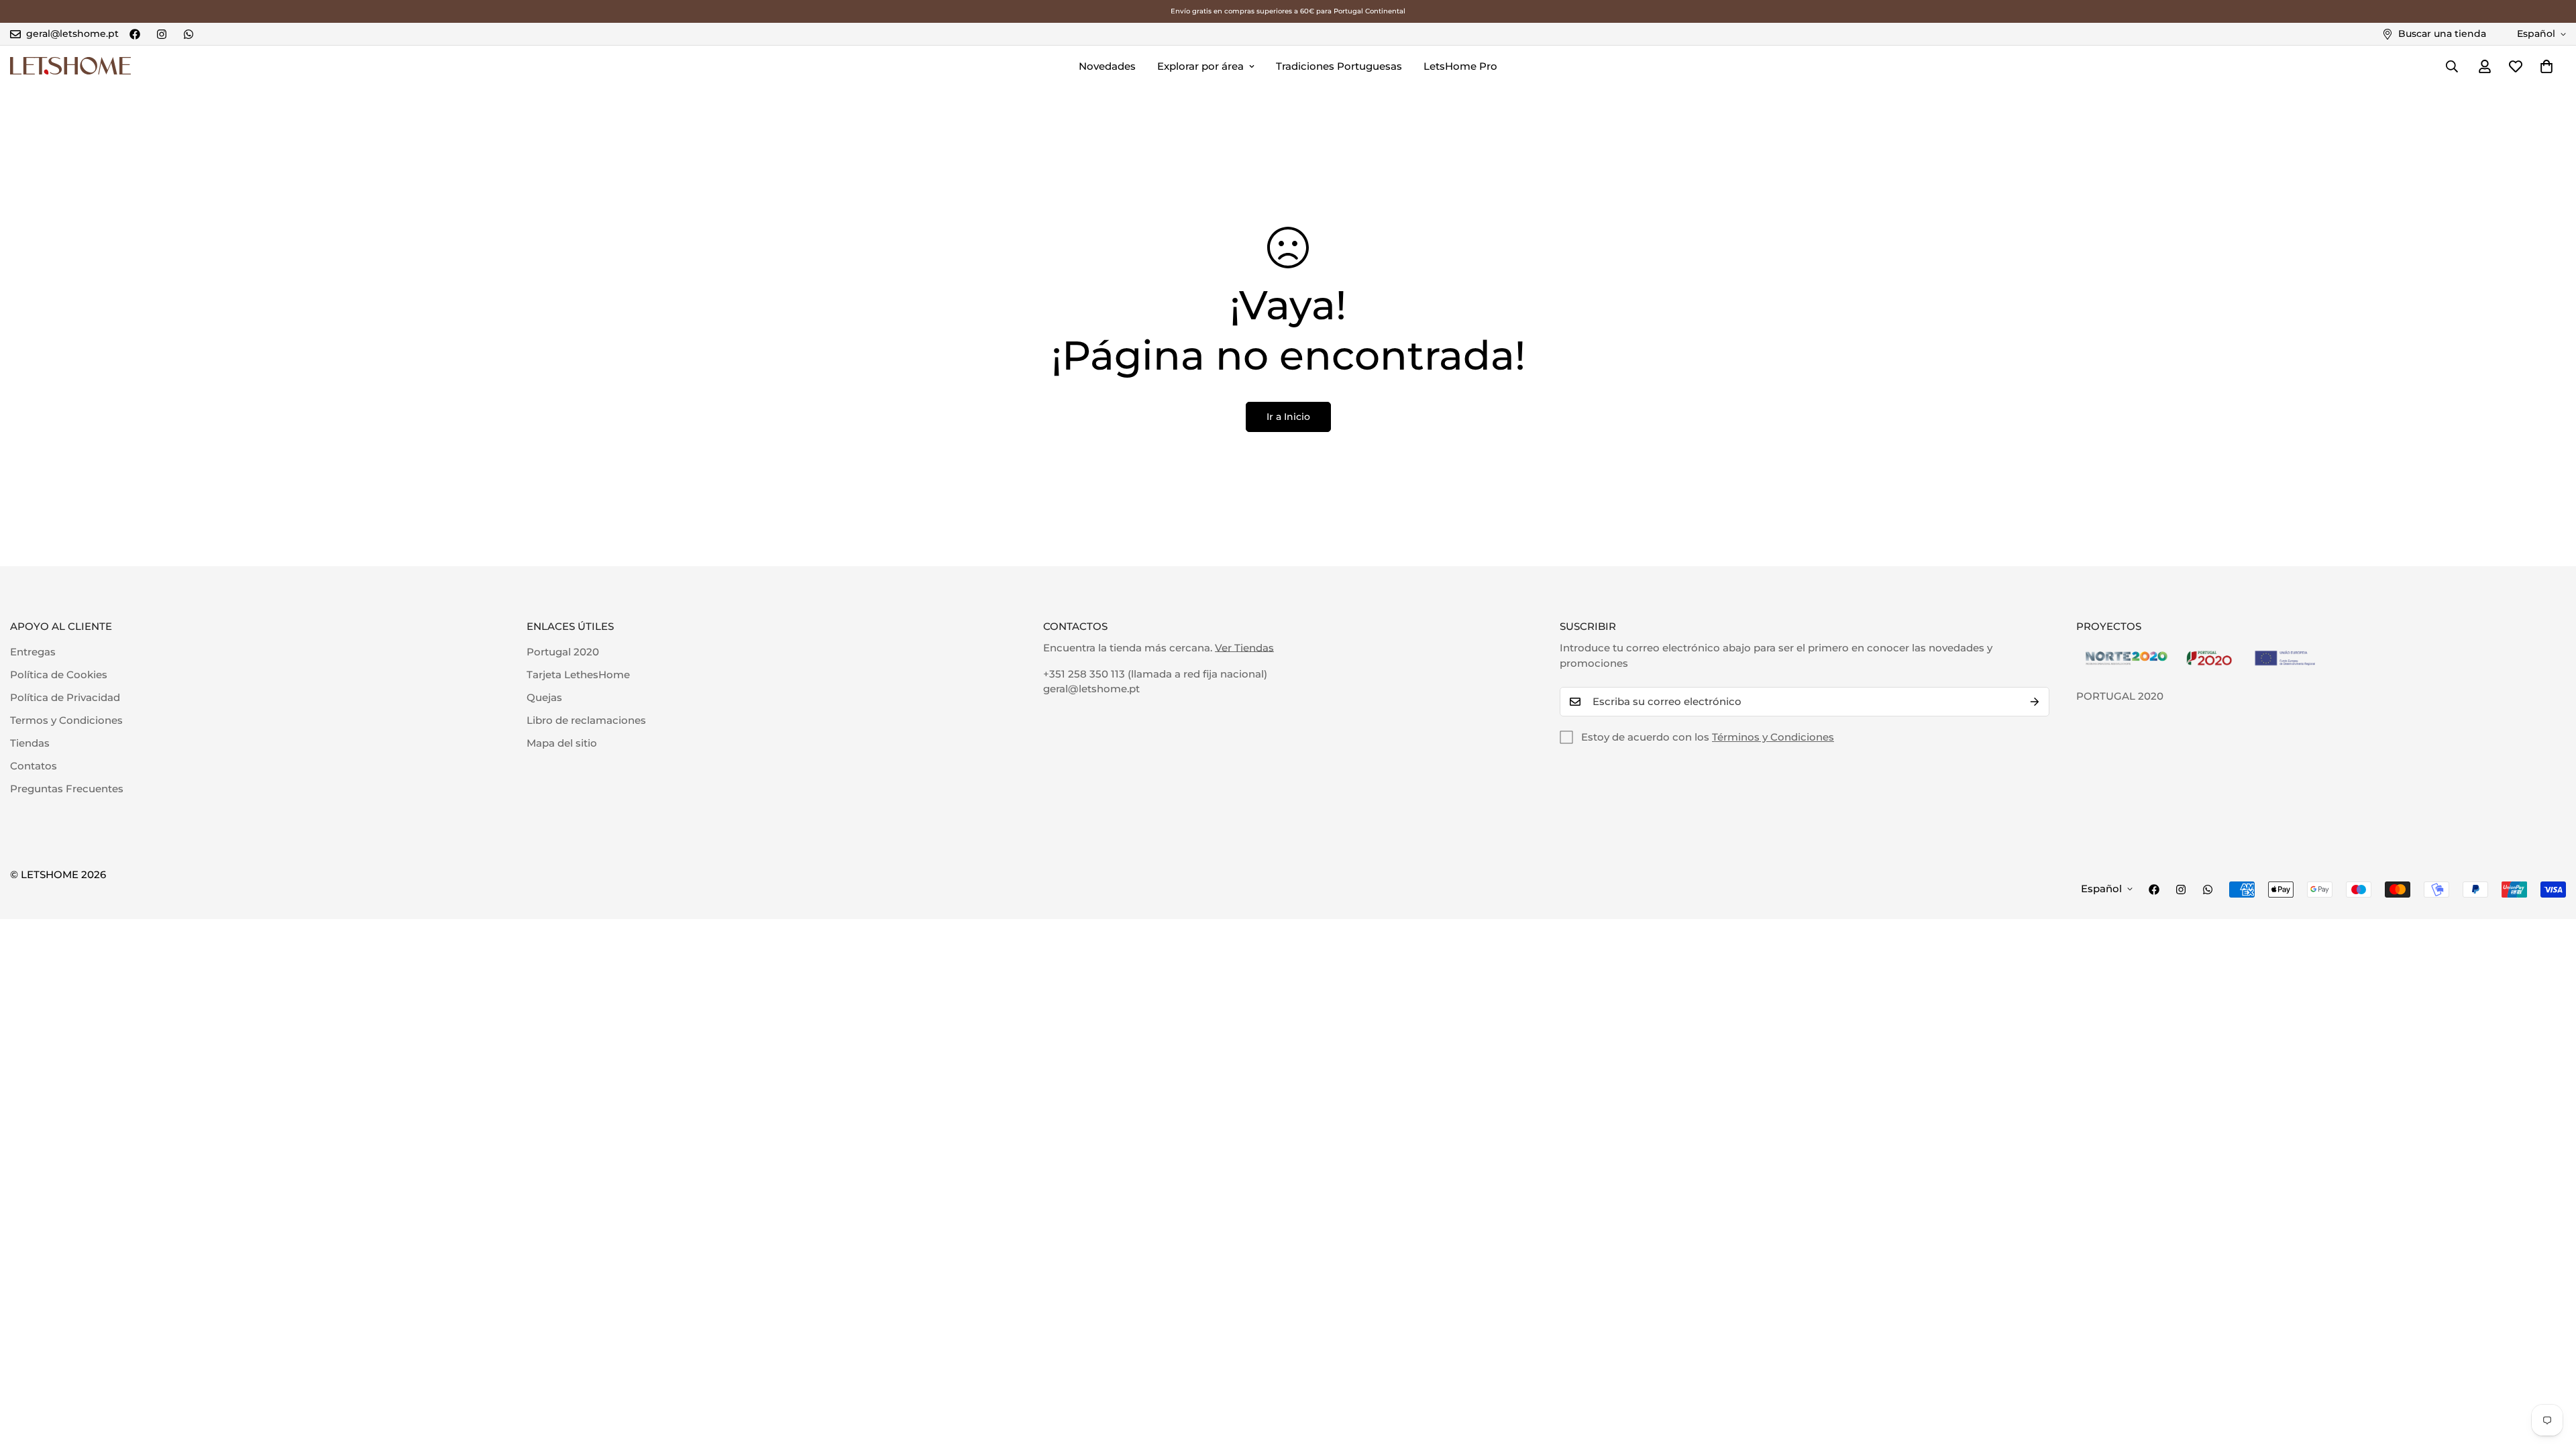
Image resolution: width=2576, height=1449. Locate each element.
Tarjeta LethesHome (578, 675)
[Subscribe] (2035, 702)
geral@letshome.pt (1091, 689)
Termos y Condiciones (66, 720)
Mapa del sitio (562, 743)
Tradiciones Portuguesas (1339, 66)
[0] (2546, 66)
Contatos (34, 766)
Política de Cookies (59, 675)
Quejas (544, 697)
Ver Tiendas (1244, 648)
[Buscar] (2452, 66)
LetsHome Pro (1460, 66)
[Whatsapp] (189, 34)
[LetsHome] (70, 66)
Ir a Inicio (1288, 417)
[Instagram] (162, 34)
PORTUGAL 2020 (2120, 696)
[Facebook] (135, 34)
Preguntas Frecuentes (67, 789)
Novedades (1107, 66)
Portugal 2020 (563, 652)
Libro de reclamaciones (586, 720)
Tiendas (30, 743)
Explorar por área (1200, 66)
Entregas (33, 652)
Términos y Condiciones (1773, 737)
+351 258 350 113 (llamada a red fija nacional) (1155, 674)
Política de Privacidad (65, 697)
